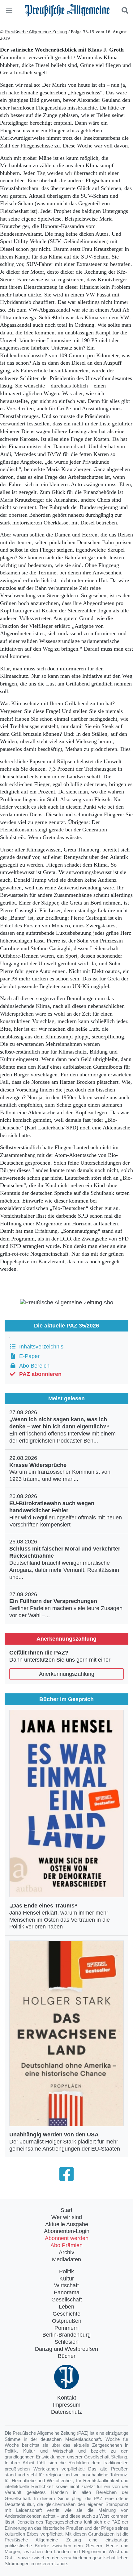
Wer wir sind (67, 2217)
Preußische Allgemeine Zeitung (36, 32)
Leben (66, 2307)
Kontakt (67, 2398)
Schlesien (66, 2342)
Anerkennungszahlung (67, 1674)
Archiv (66, 2252)
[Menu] (10, 10)
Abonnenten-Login (67, 2231)
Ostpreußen (67, 2321)
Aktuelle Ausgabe (67, 2224)
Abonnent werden (67, 2238)
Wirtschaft (66, 2285)
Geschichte (66, 2314)
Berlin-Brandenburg (66, 2335)
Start (66, 2210)
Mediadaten (66, 2259)
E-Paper (28, 1356)
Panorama (67, 2292)
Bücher (67, 2356)
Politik (66, 2272)
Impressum (67, 2405)
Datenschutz (66, 2412)
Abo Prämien (66, 2245)
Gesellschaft (67, 2300)
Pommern (66, 2328)
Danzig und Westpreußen (66, 2349)
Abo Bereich (33, 1366)
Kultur (67, 2279)
